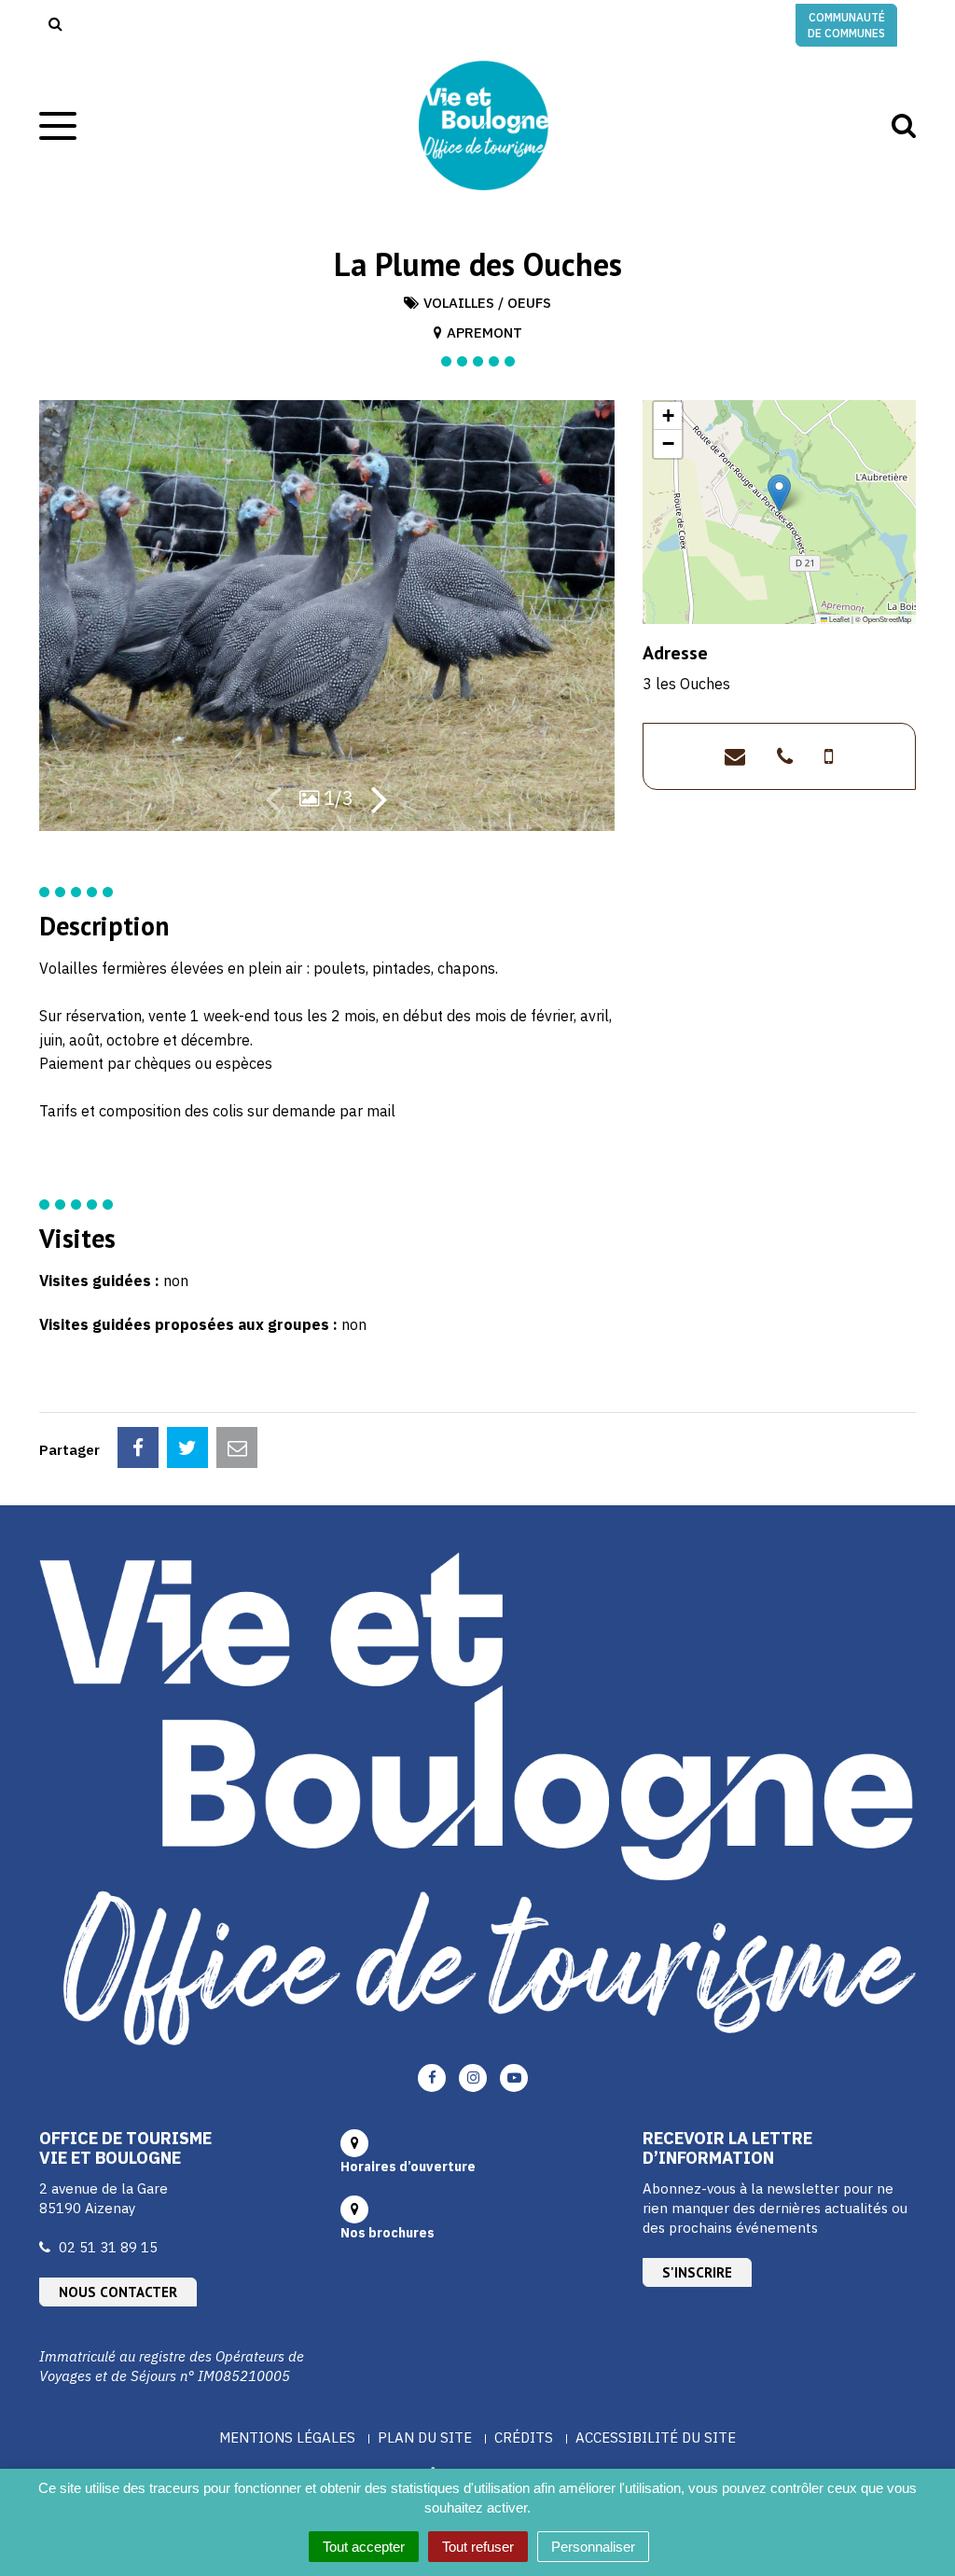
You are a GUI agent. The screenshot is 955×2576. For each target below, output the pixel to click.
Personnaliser (593, 2547)
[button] (779, 493)
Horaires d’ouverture (408, 2167)
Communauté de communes (846, 25)
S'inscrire (697, 2272)
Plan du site (425, 2438)
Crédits (524, 2438)
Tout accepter (364, 2547)
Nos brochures (388, 2233)
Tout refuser (478, 2547)
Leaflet (838, 619)
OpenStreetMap (887, 619)
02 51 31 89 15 (108, 2247)
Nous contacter (118, 2292)
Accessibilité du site (656, 2438)
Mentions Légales (287, 2438)
